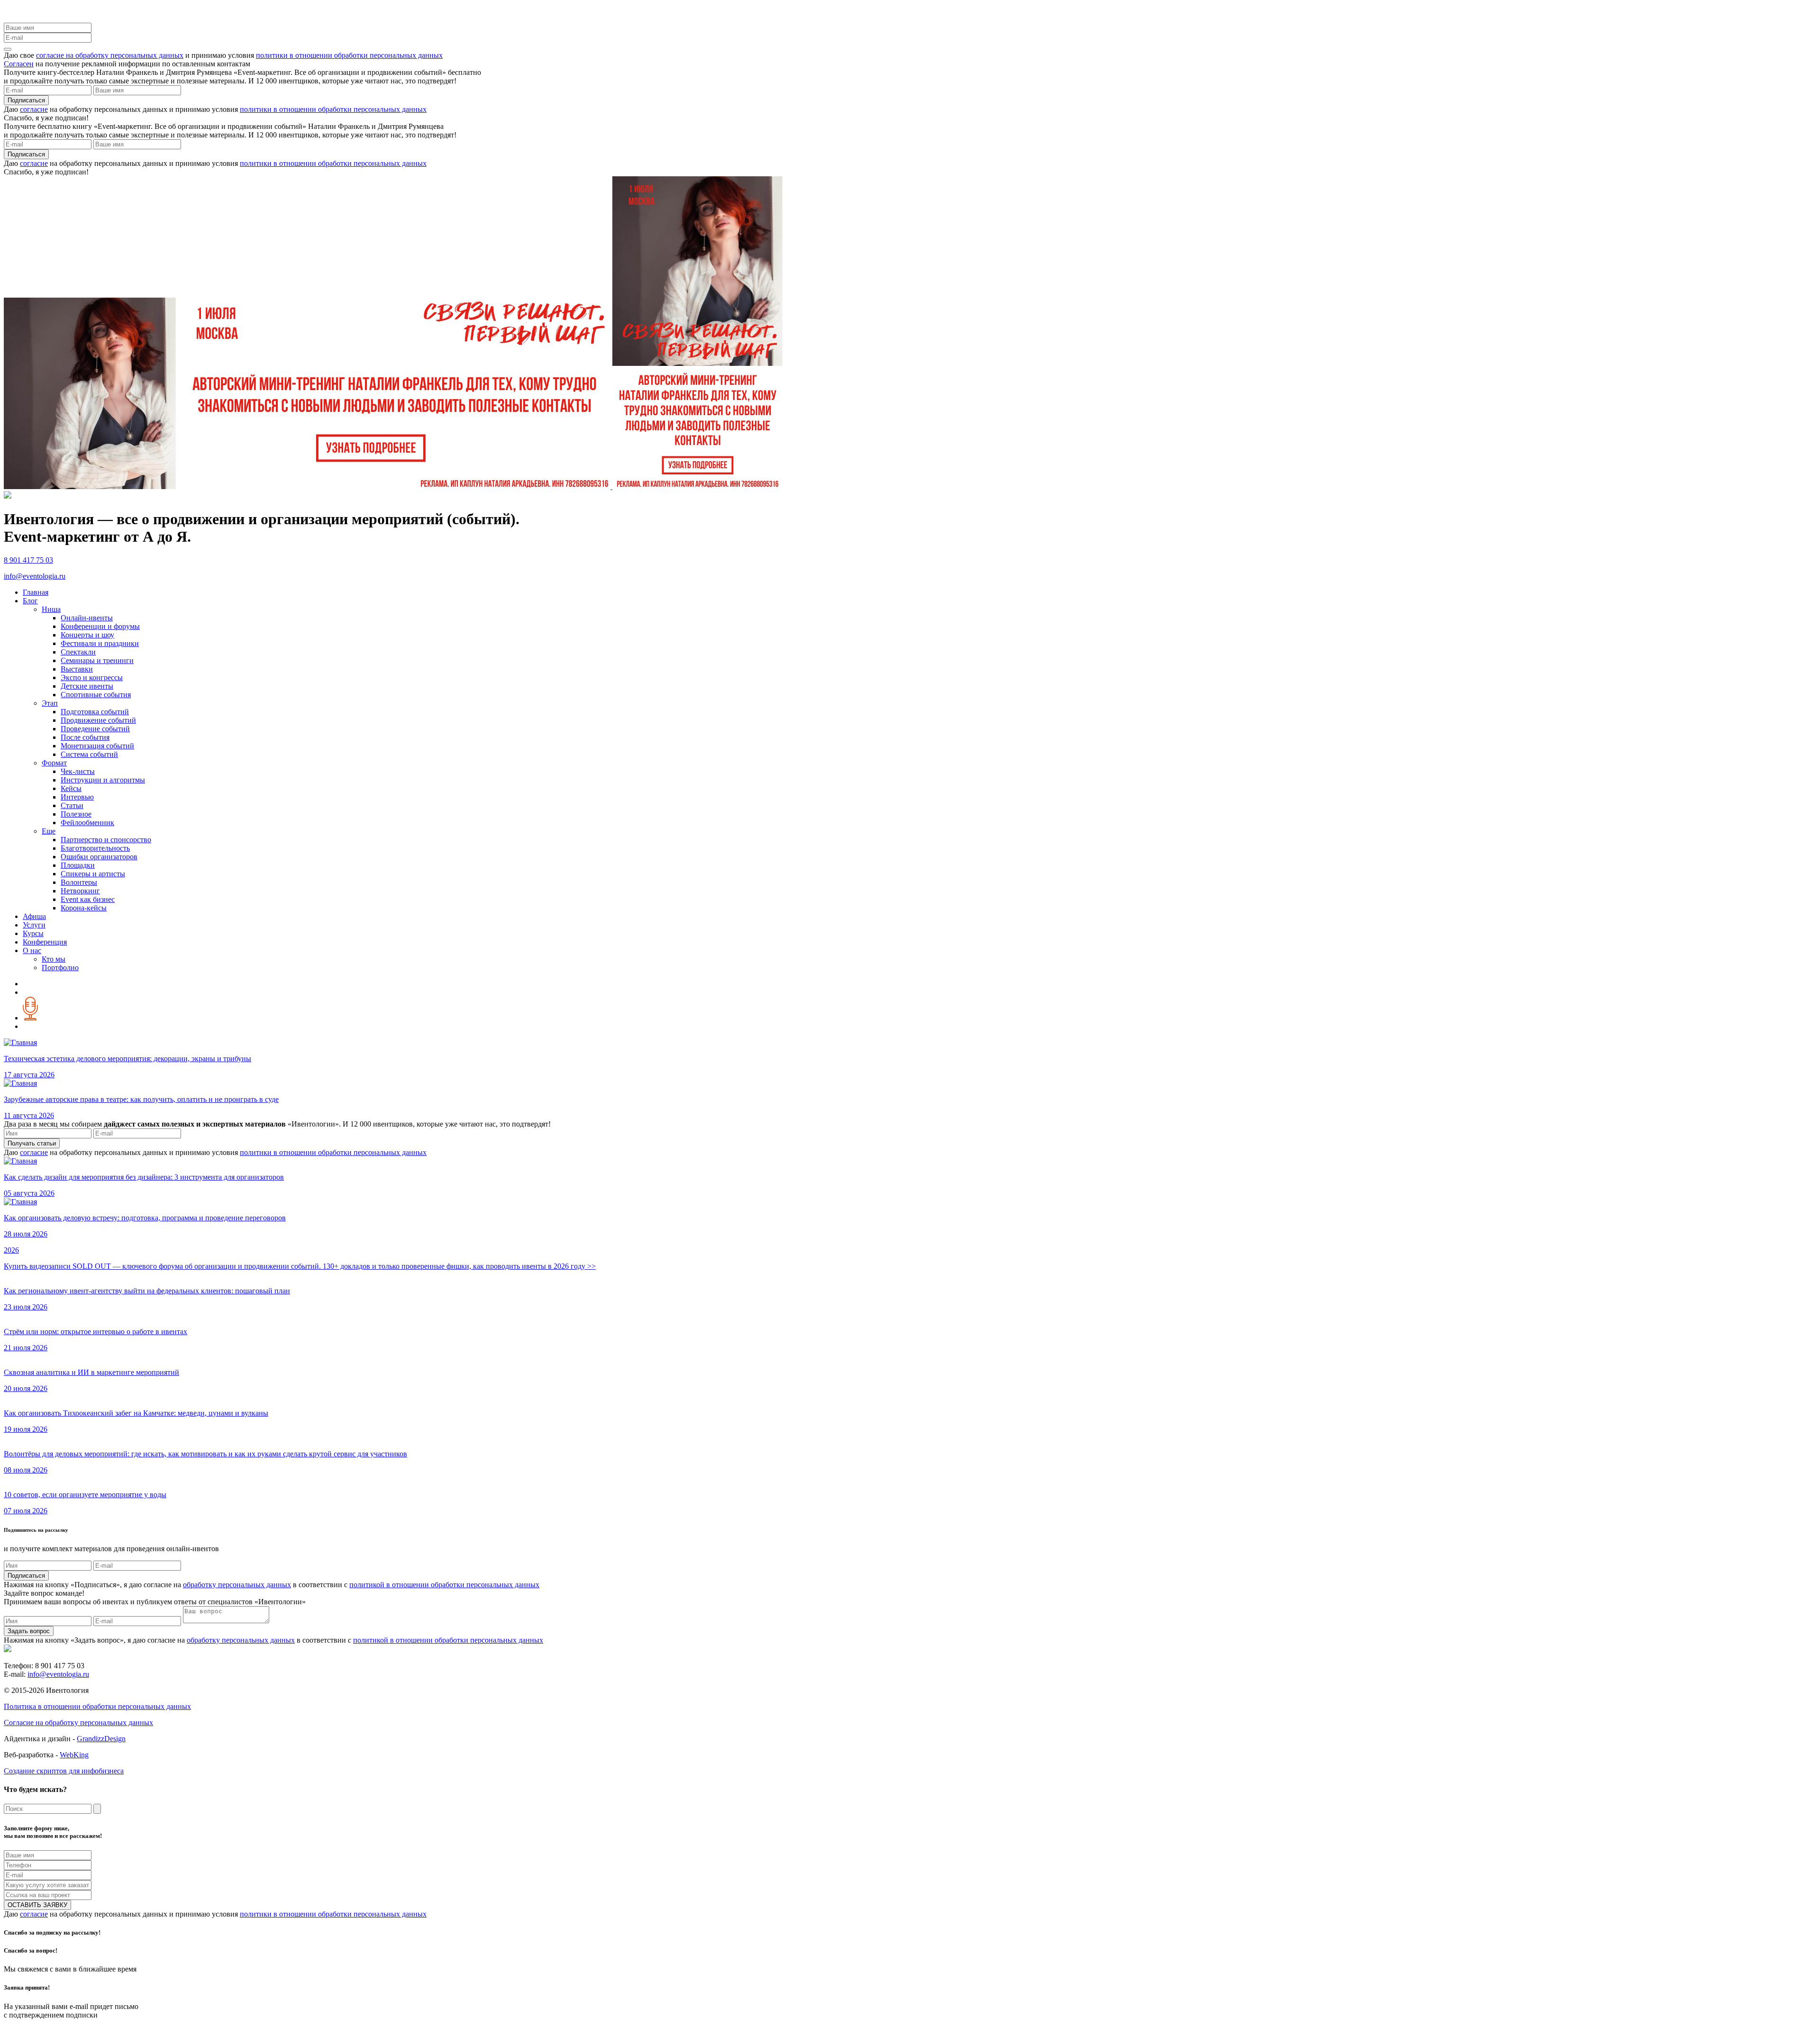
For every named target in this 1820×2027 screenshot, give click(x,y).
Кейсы (71, 788)
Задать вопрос (29, 1631)
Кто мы (54, 959)
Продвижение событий (98, 720)
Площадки (78, 865)
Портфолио (60, 968)
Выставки (77, 669)
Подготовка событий (95, 712)
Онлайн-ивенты (87, 618)
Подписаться (26, 100)
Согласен (19, 64)
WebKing (74, 1755)
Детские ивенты (87, 686)
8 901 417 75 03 (28, 560)
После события (85, 737)
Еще (49, 831)
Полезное (76, 814)
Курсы (33, 933)
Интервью (77, 797)
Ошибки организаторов (99, 857)
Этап (50, 703)
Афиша (34, 916)
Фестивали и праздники (100, 643)
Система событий (89, 754)
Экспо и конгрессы (92, 677)
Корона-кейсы (84, 908)
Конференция (45, 942)
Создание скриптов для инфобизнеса (64, 1771)
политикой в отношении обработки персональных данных (444, 1585)
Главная (36, 592)
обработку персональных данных (237, 1585)
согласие (34, 109)
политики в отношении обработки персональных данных (349, 55)
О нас (32, 950)
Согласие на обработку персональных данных (78, 1722)
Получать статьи (32, 1143)
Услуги (34, 925)
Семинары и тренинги (97, 660)
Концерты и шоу (87, 635)
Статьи (72, 805)
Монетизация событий (97, 746)
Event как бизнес (88, 899)
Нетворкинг (80, 891)
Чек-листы (78, 771)
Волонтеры (79, 882)
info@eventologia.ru (35, 576)
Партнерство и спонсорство (106, 840)
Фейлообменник (87, 823)
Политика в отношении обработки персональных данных (97, 1706)
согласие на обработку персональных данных (110, 55)
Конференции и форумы (100, 626)
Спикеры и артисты (93, 874)
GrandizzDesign (101, 1739)
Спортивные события (96, 695)
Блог (30, 601)
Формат (54, 763)
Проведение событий (95, 729)
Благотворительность (95, 848)
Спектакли (78, 652)
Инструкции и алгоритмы (103, 780)
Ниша (51, 609)
